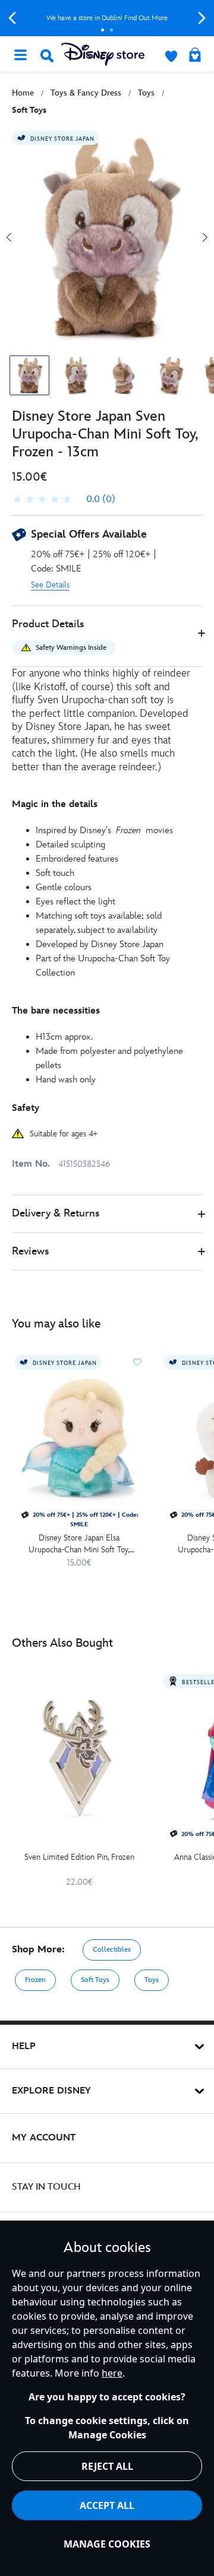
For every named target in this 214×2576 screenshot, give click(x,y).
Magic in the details (55, 804)
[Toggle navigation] (20, 54)
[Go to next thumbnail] (205, 237)
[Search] (47, 56)
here (112, 2373)
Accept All (107, 2505)
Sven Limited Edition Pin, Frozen (79, 1857)
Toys (152, 1980)
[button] (107, 636)
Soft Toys (95, 1980)
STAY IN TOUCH (46, 2187)
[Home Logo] (103, 54)
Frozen (35, 1980)
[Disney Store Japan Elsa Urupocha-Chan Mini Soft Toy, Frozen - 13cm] (79, 1439)
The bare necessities (56, 1011)
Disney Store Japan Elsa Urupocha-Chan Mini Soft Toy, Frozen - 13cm (79, 1544)
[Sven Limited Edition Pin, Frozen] (79, 1759)
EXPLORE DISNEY (51, 2091)
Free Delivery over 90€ (109, 18)
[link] (64, 500)
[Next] (202, 18)
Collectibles (112, 1950)
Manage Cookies (107, 2544)
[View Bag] (195, 56)
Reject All (107, 2466)
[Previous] (12, 18)
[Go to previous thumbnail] (9, 237)
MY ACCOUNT (44, 2138)
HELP (24, 2046)
